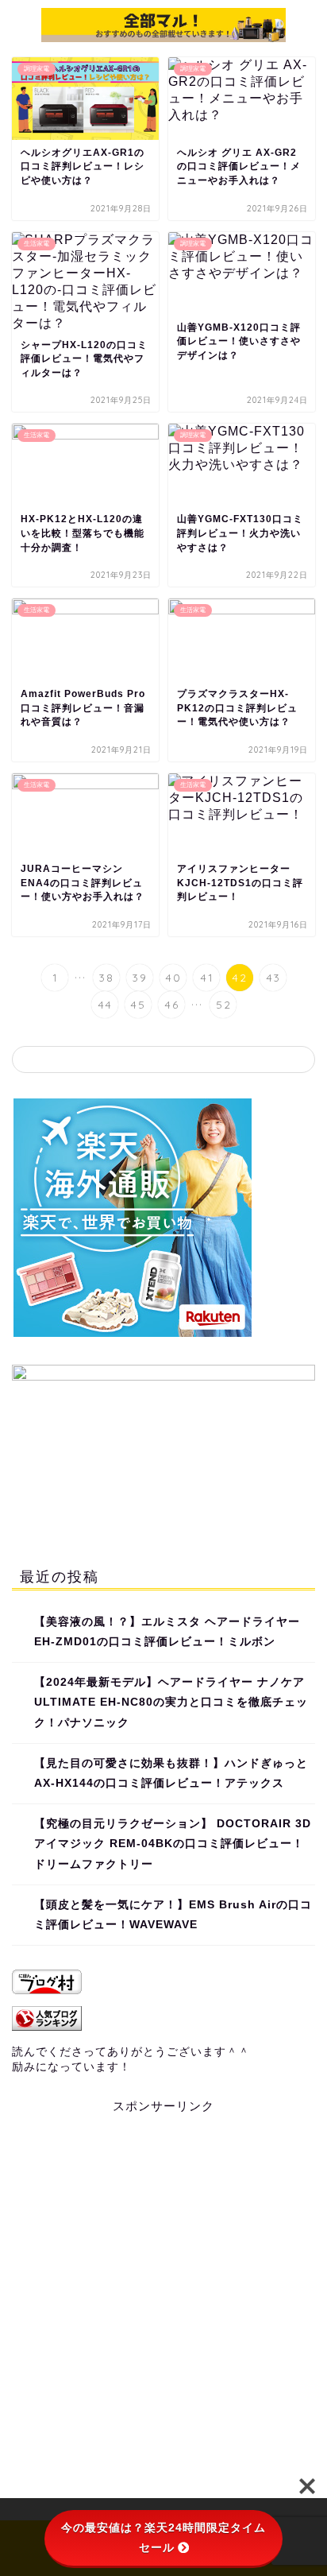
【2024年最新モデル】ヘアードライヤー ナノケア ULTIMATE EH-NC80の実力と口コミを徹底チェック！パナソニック (171, 1702)
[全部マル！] (164, 33)
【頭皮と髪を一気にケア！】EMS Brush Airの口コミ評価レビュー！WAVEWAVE (173, 1915)
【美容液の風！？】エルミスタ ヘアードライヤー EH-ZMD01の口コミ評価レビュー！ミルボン (167, 1632)
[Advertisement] (163, 2306)
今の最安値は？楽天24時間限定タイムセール (163, 2537)
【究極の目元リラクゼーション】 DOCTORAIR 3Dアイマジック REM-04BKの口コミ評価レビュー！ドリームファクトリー (173, 1844)
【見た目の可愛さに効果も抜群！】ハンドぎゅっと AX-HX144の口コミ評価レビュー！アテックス (171, 1774)
